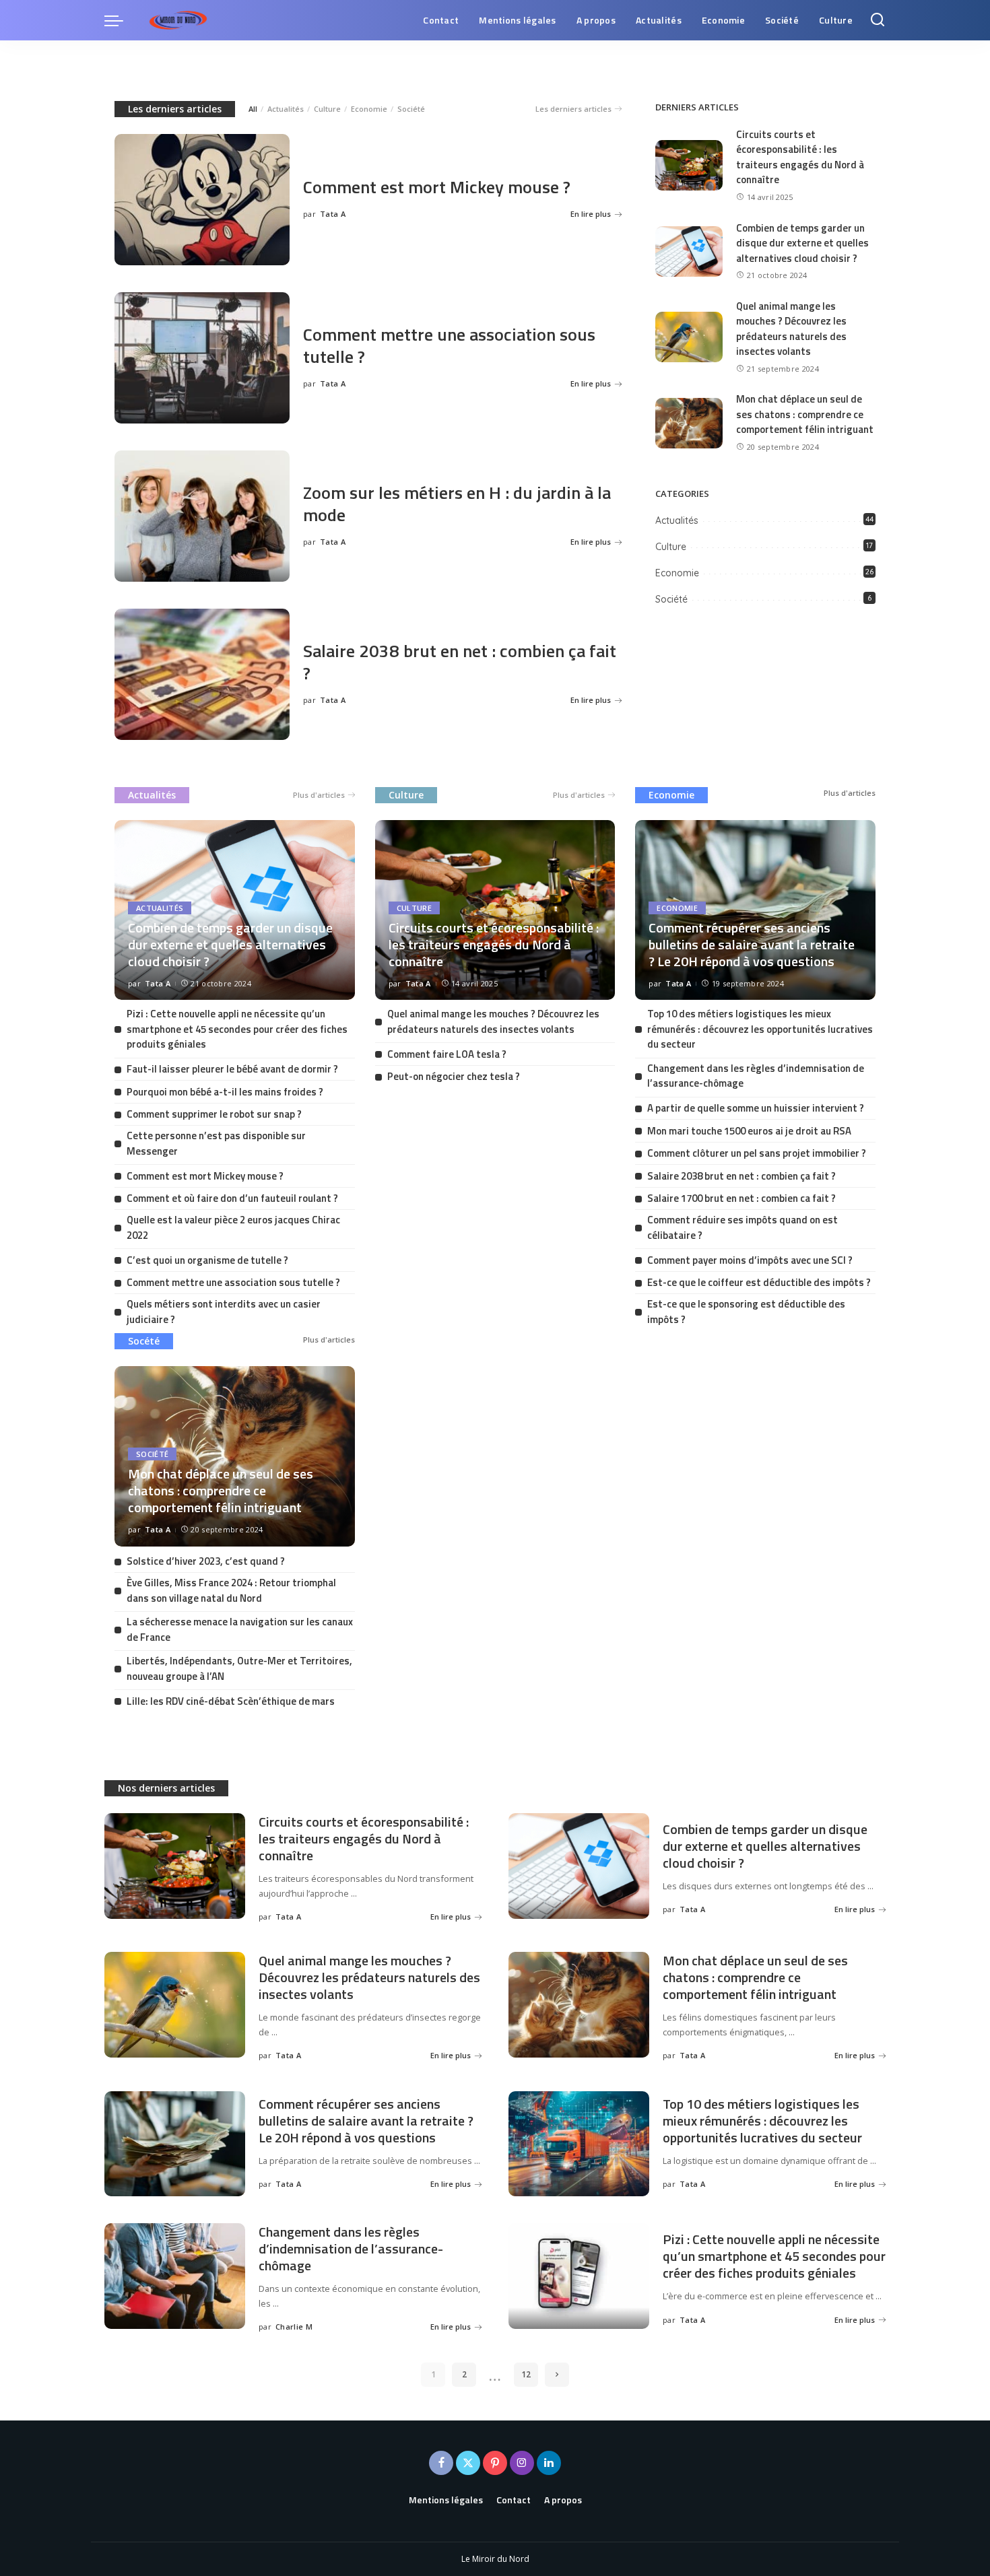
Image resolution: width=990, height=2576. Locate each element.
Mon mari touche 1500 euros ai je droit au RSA (749, 1131)
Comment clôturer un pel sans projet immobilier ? (757, 1153)
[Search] (878, 20)
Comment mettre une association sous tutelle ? (449, 345)
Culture (327, 109)
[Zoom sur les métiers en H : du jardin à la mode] (202, 516)
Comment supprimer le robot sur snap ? (214, 1114)
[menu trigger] (121, 20)
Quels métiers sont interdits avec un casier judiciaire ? (224, 1312)
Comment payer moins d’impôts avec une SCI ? (750, 1260)
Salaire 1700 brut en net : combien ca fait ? (741, 1198)
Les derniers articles (175, 109)
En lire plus (591, 214)
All (253, 109)
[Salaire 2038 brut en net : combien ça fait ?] (202, 674)
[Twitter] (468, 2463)
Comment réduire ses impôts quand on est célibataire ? (742, 1227)
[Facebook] (441, 2463)
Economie (369, 109)
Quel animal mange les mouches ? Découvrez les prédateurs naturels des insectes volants (791, 329)
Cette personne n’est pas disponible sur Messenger (216, 1143)
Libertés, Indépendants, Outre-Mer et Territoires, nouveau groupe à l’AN (239, 1668)
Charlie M (294, 2327)
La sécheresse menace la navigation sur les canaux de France (240, 1629)
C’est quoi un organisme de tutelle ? (207, 1260)
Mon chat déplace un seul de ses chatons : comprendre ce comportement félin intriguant (805, 414)
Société (411, 109)
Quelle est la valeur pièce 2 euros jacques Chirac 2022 (233, 1227)
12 (526, 2374)
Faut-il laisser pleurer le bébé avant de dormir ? (232, 1069)
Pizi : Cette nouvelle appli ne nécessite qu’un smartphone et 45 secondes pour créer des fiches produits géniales (237, 1029)
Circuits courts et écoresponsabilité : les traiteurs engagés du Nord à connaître (800, 157)
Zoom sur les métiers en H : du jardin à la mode (457, 504)
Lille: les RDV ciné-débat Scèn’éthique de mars (231, 1701)
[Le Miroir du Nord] (178, 20)
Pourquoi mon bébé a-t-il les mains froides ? (225, 1092)
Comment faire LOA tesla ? (447, 1054)
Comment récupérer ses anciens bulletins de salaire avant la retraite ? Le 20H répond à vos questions (752, 944)
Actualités (286, 109)
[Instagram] (522, 2463)
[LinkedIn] (549, 2463)
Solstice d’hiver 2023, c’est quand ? (206, 1561)
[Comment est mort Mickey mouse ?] (202, 200)
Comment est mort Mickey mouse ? (437, 187)
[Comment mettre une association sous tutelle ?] (202, 358)
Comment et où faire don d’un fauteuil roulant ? (232, 1198)
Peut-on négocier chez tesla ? (454, 1076)
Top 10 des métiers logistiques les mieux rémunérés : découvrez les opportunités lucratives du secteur (760, 1029)
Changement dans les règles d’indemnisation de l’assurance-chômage (756, 1076)
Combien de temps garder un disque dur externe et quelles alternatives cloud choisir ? (802, 243)
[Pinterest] (495, 2463)
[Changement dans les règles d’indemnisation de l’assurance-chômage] (175, 2276)
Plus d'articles (319, 795)
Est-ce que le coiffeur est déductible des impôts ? (759, 1282)
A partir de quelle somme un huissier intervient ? (756, 1108)
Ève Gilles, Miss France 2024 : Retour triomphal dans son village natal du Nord (231, 1590)
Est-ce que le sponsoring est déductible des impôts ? (746, 1312)
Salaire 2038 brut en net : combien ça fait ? (460, 662)
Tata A (333, 214)
